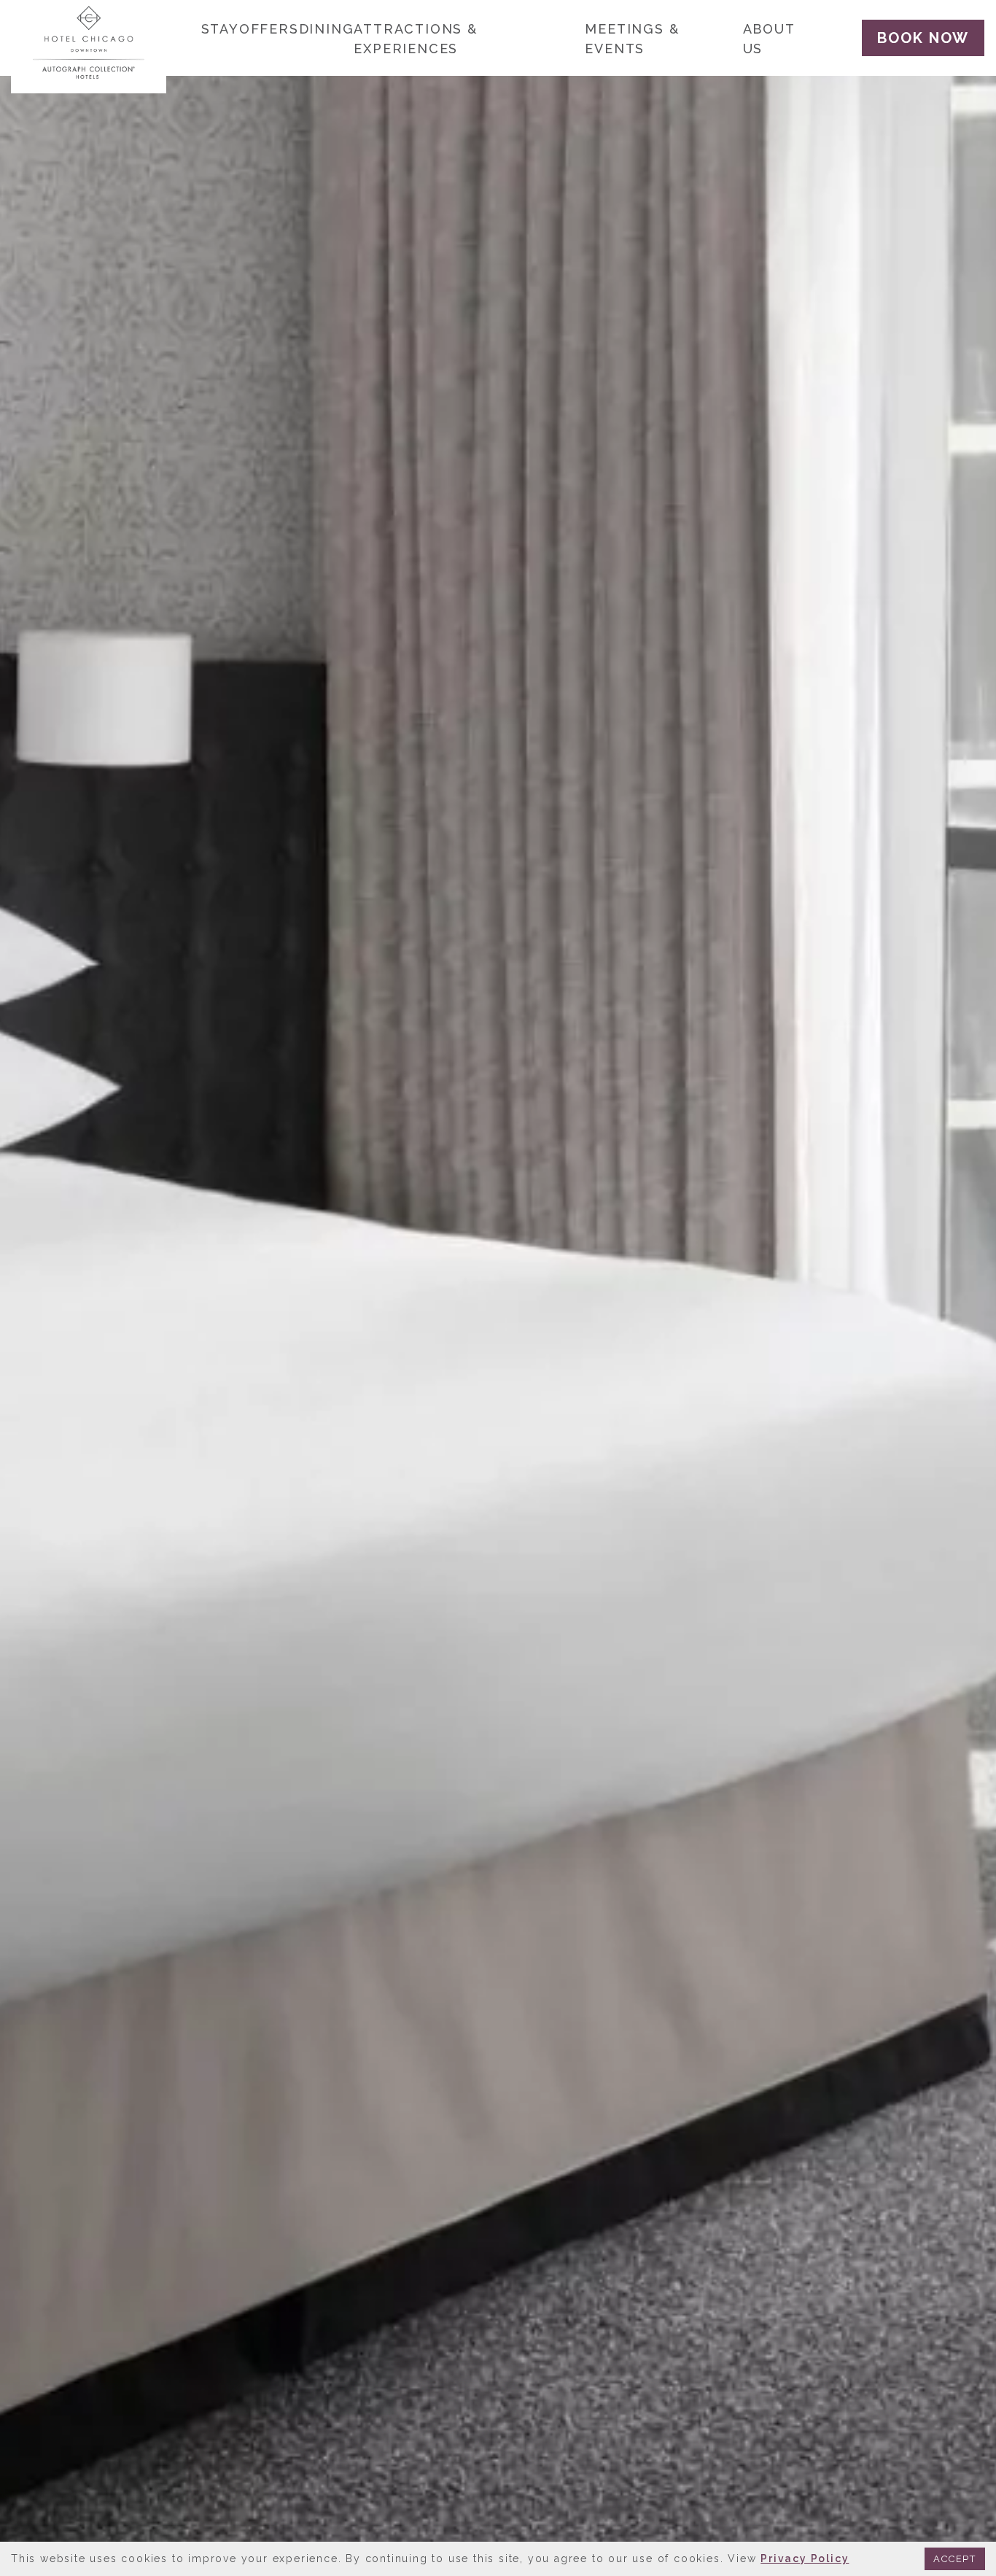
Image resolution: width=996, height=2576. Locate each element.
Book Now (923, 38)
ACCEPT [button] (955, 2559)
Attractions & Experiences (415, 39)
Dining (327, 29)
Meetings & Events (632, 39)
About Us (769, 39)
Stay (220, 29)
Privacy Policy (805, 2558)
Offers (269, 29)
